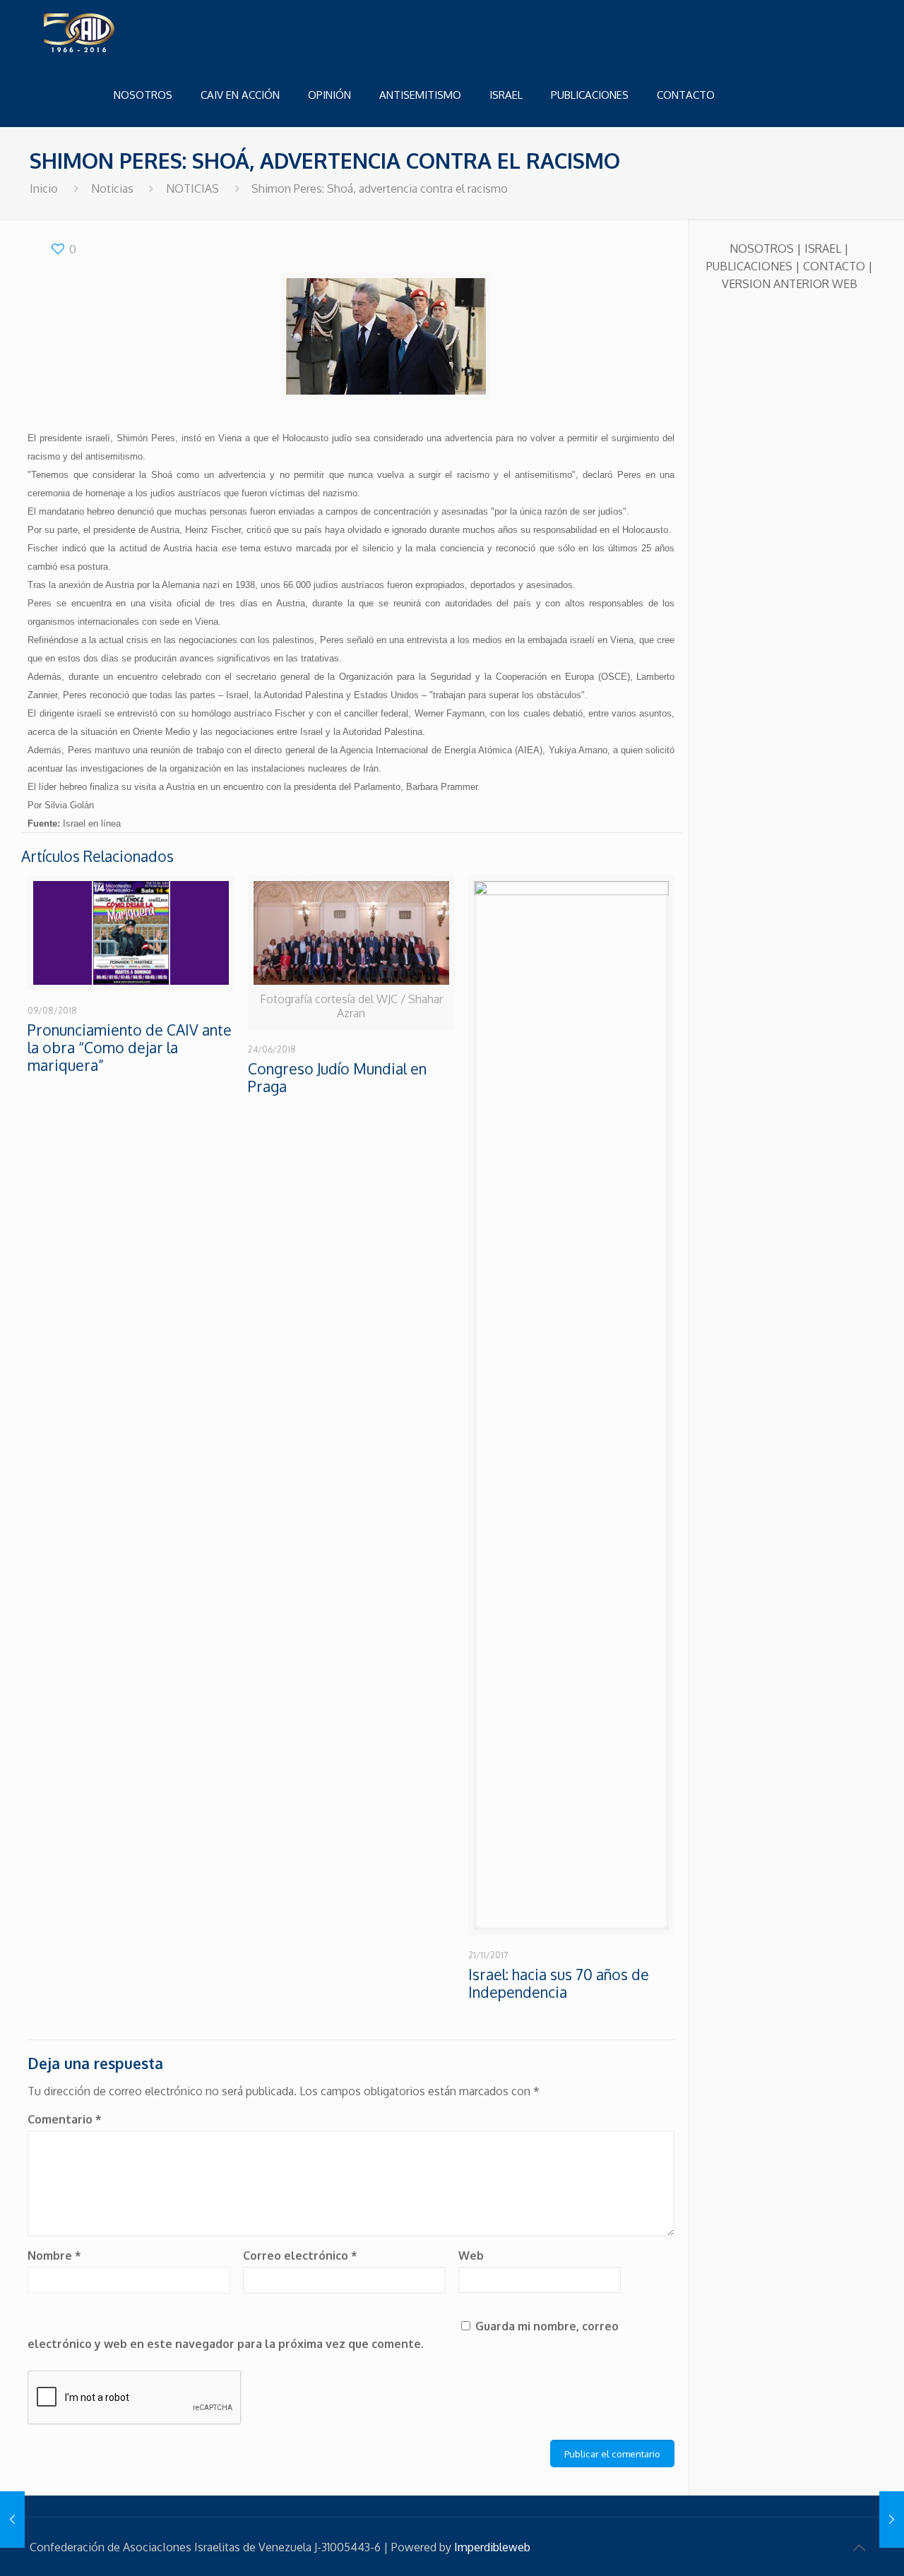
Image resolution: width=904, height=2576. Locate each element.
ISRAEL (823, 248)
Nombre (54, 2256)
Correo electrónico (300, 2256)
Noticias (112, 188)
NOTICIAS (192, 188)
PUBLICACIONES (749, 266)
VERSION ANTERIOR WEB (790, 284)
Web (471, 2256)
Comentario (65, 2119)
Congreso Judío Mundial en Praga (337, 1077)
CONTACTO (834, 266)
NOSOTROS (762, 248)
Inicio (44, 188)
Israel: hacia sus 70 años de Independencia (559, 1983)
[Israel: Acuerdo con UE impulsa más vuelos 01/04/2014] (892, 2520)
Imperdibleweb (492, 2547)
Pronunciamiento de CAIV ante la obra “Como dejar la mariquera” (130, 1047)
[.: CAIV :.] (114, 32)
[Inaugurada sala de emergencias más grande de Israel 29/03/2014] (12, 2520)
